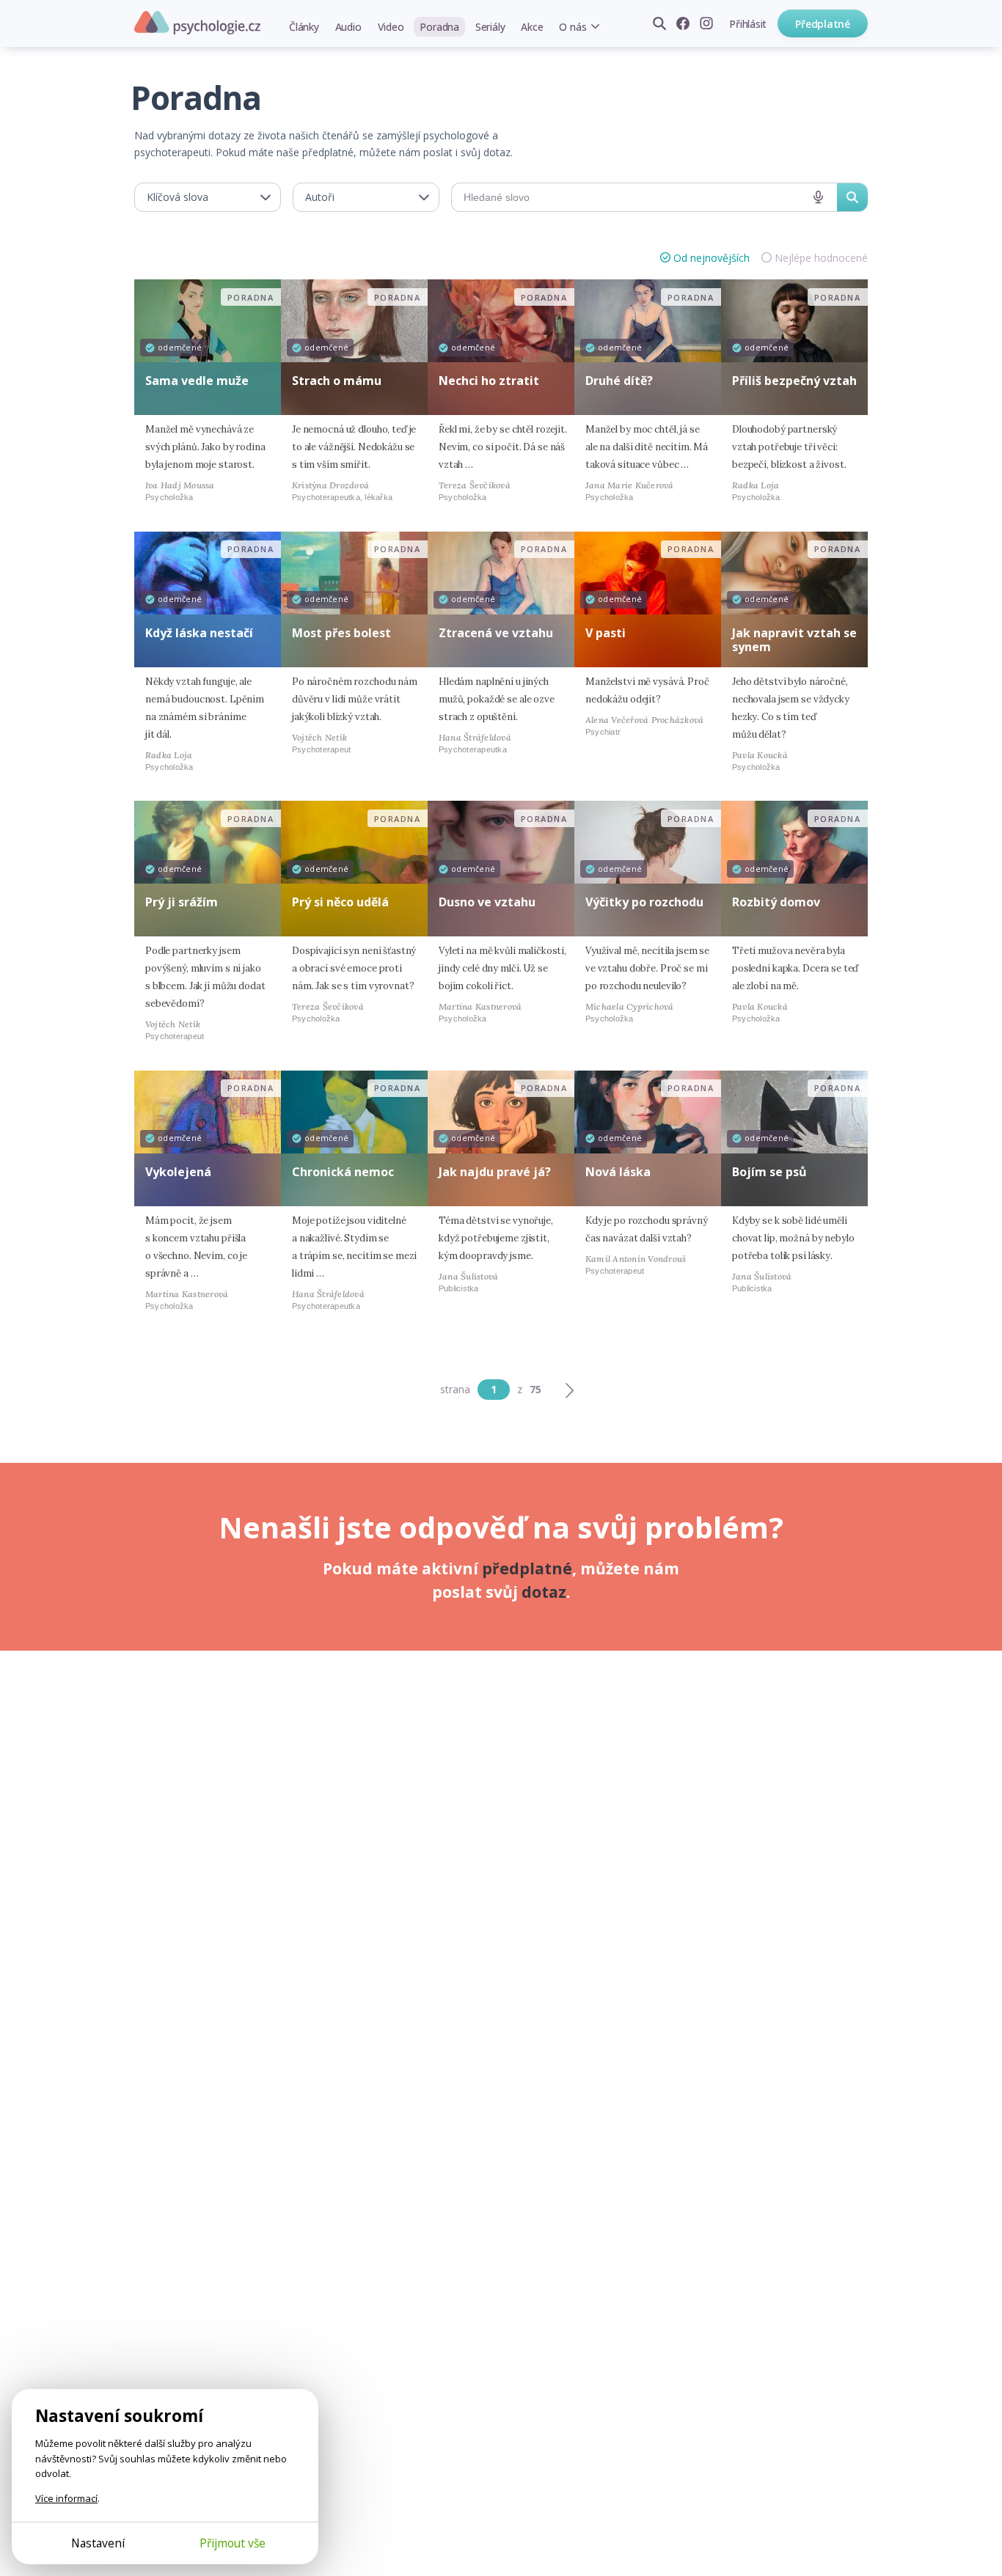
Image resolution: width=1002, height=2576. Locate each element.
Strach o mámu (337, 381)
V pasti (606, 633)
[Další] (569, 1390)
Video (391, 27)
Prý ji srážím (182, 902)
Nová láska (618, 1172)
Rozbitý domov (776, 902)
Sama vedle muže (197, 381)
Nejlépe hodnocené (821, 258)
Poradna (439, 27)
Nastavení (98, 2543)
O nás (573, 27)
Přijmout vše (233, 2543)
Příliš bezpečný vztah (794, 381)
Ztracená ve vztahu (496, 633)
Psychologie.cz (197, 23)
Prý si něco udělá (340, 902)
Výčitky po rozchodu (644, 902)
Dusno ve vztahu (487, 902)
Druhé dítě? (619, 381)
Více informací (66, 2498)
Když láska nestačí (199, 633)
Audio (348, 27)
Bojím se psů (769, 1172)
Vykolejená (178, 1172)
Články (304, 27)
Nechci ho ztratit (489, 381)
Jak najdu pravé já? (495, 1172)
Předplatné (823, 24)
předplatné (527, 1568)
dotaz (544, 1592)
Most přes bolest (341, 633)
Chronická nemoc (343, 1172)
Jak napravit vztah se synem (794, 640)
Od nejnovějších (712, 258)
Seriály (490, 27)
